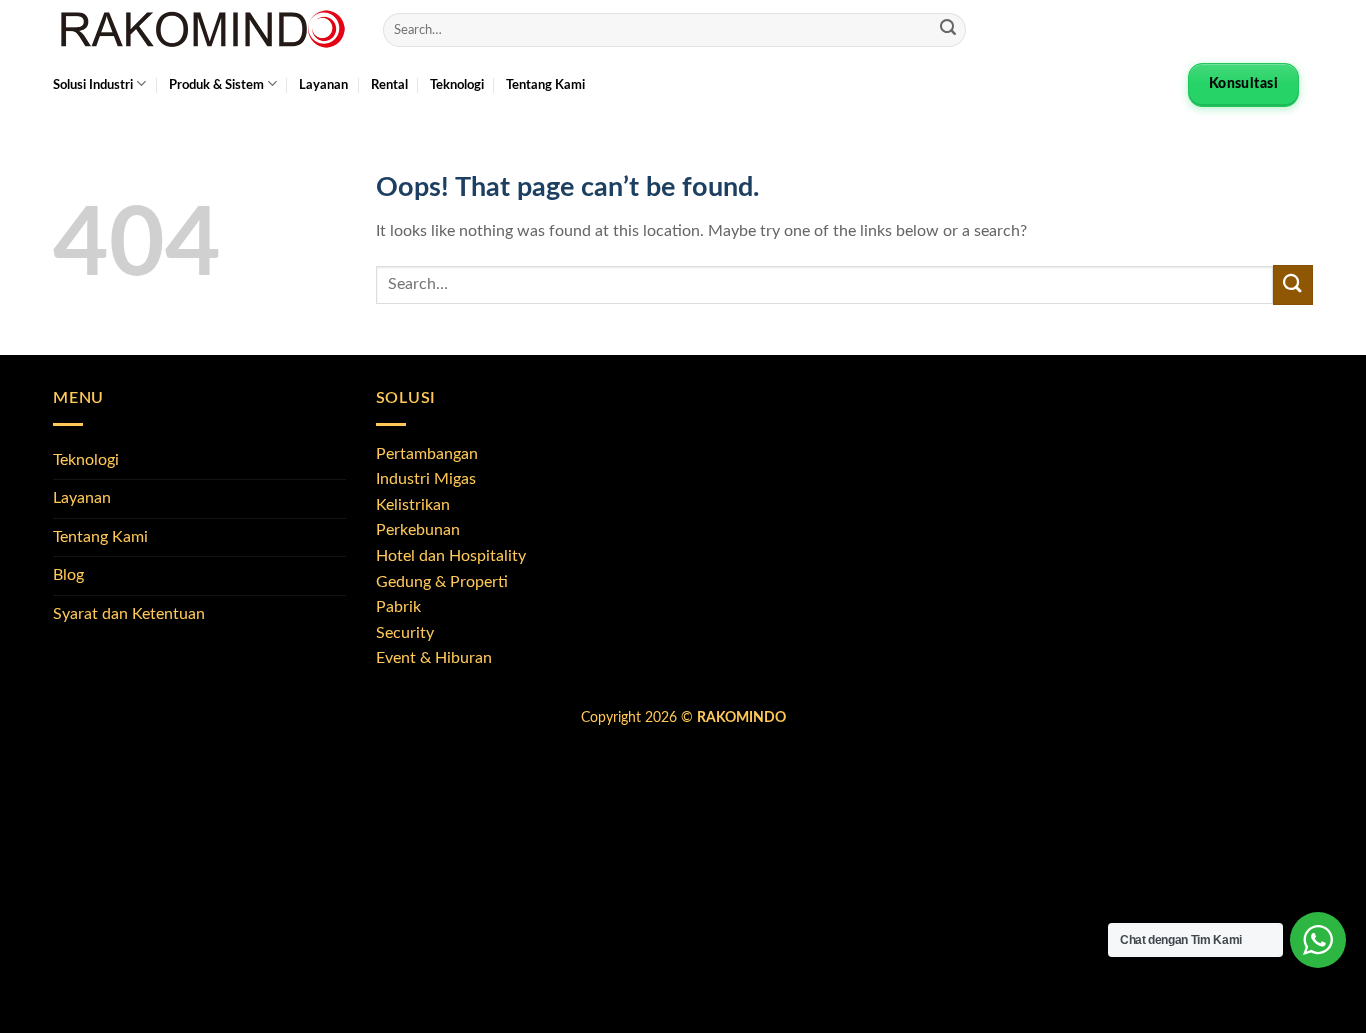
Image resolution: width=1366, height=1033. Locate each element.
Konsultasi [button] (1243, 84)
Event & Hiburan (434, 658)
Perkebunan (418, 530)
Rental (389, 85)
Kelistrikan (413, 505)
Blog (68, 575)
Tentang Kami (545, 85)
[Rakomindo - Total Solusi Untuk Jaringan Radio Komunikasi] (203, 30)
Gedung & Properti (442, 582)
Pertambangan (427, 454)
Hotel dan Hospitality (451, 556)
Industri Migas (426, 479)
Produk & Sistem (216, 85)
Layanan (323, 85)
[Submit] (948, 30)
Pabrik (398, 607)
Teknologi (457, 85)
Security (405, 633)
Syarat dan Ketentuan (129, 614)
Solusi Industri (93, 85)
